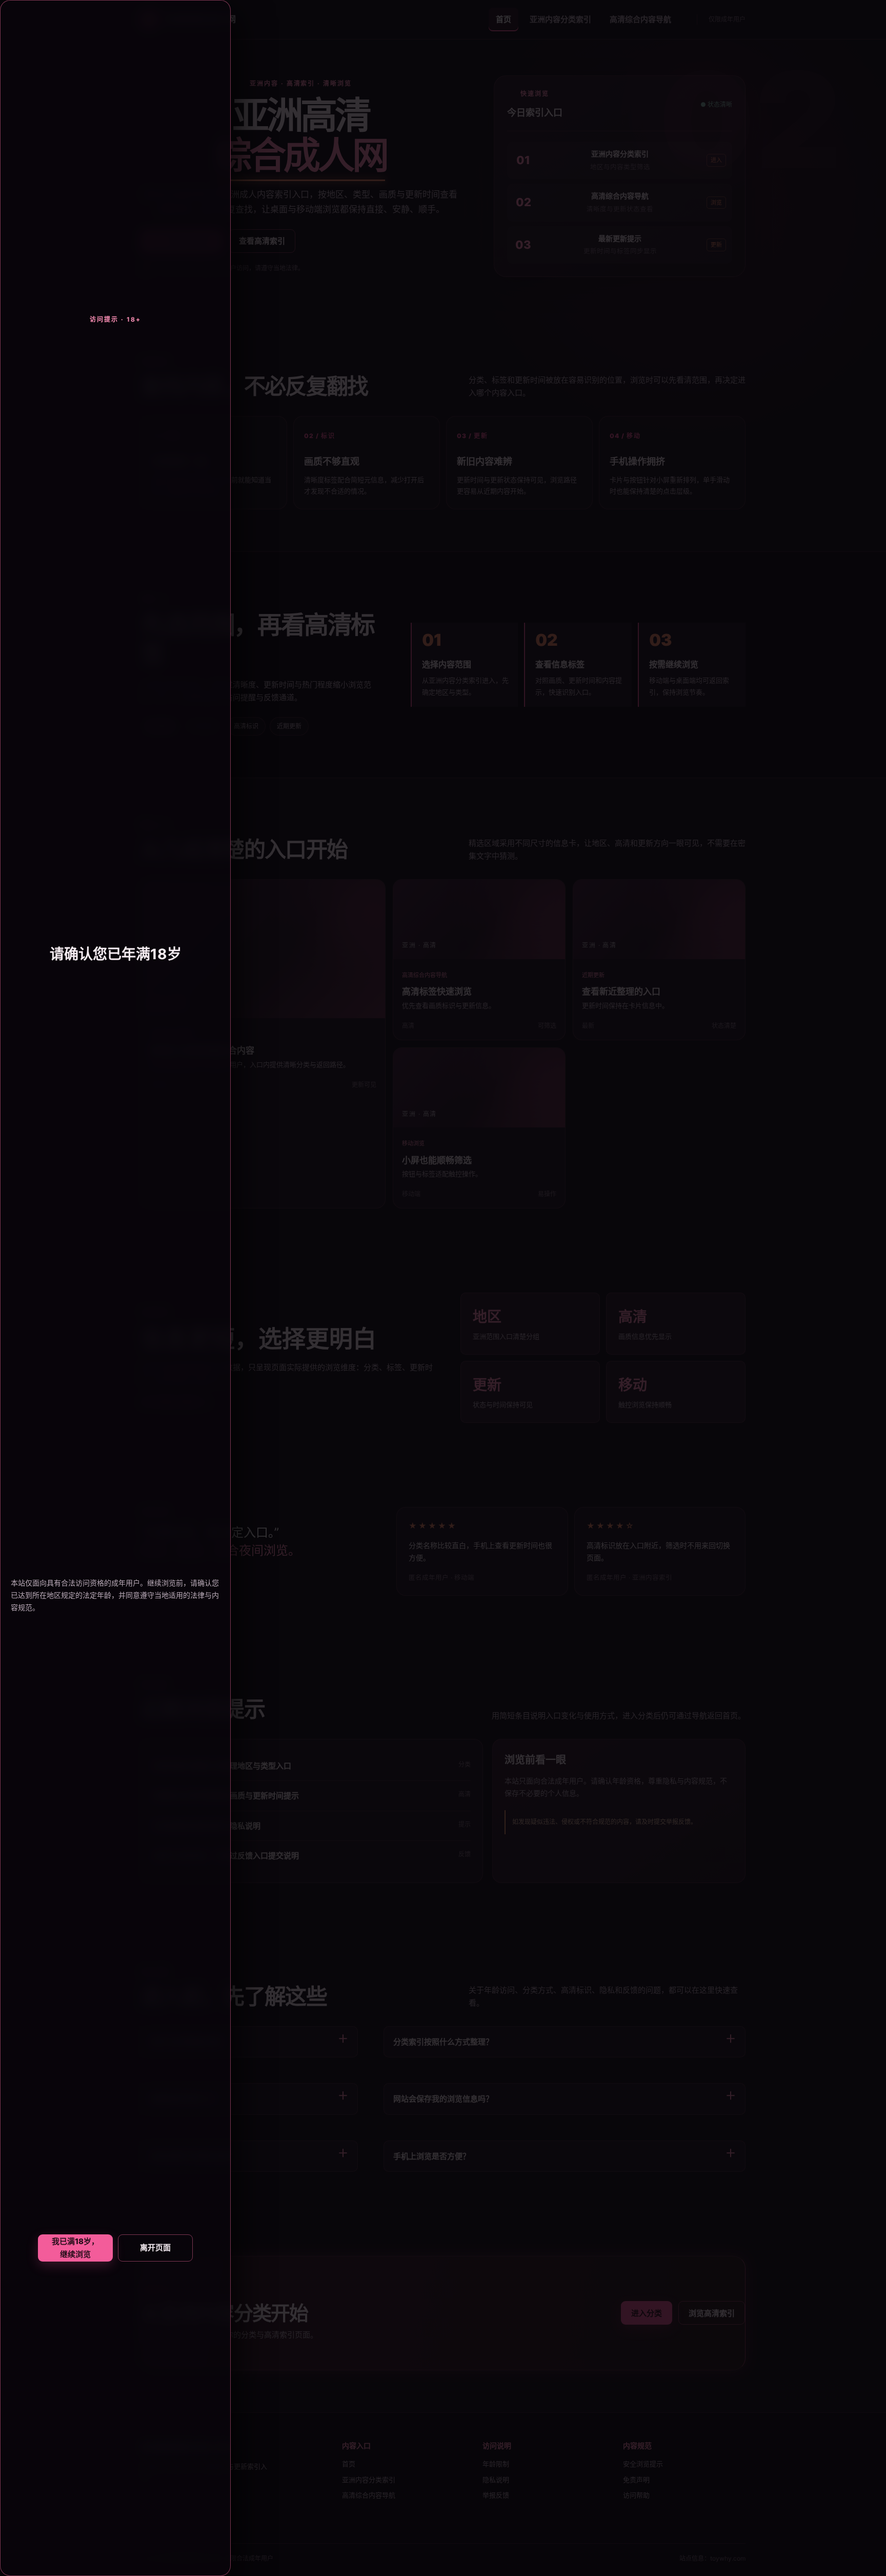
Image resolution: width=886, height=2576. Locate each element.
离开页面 (155, 2247)
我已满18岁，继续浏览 (75, 2248)
